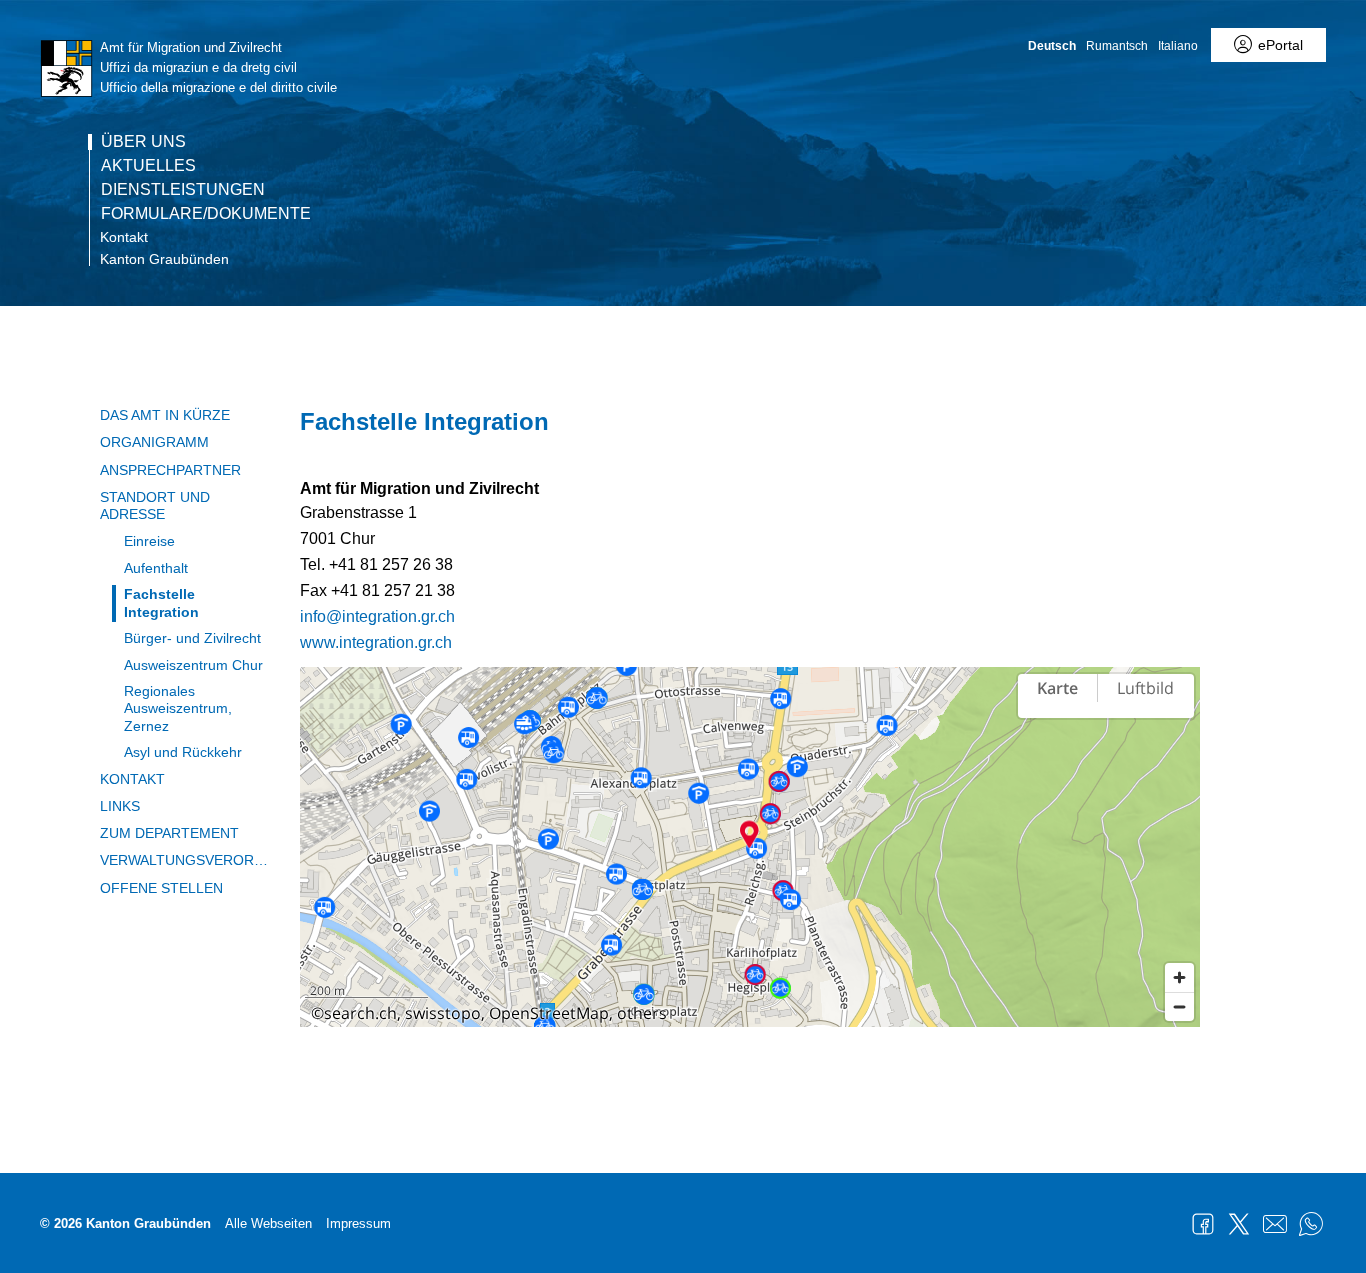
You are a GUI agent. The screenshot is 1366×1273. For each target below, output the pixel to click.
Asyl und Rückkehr (183, 752)
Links (120, 806)
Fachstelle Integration (161, 602)
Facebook (1203, 1224)
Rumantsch (1117, 46)
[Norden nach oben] (1179, 745)
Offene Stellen (161, 888)
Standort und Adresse (155, 505)
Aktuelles (148, 166)
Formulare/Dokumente (206, 214)
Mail (1275, 1224)
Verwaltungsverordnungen (185, 860)
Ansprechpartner (170, 470)
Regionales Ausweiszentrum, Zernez (178, 708)
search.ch (360, 1013)
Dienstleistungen (183, 190)
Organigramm (154, 442)
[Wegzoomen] (1179, 1006)
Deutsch (1052, 46)
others (642, 1013)
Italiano (1178, 46)
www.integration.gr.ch (376, 642)
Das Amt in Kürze (165, 415)
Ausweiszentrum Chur (193, 665)
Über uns (143, 142)
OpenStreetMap (549, 1013)
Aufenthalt (156, 568)
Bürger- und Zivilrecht (192, 638)
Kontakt (124, 237)
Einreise (149, 541)
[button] (749, 834)
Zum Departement (169, 833)
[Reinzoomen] (1179, 977)
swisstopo (443, 1013)
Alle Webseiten (268, 1223)
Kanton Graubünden (164, 259)
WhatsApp (1311, 1224)
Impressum (358, 1223)
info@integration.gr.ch (377, 616)
